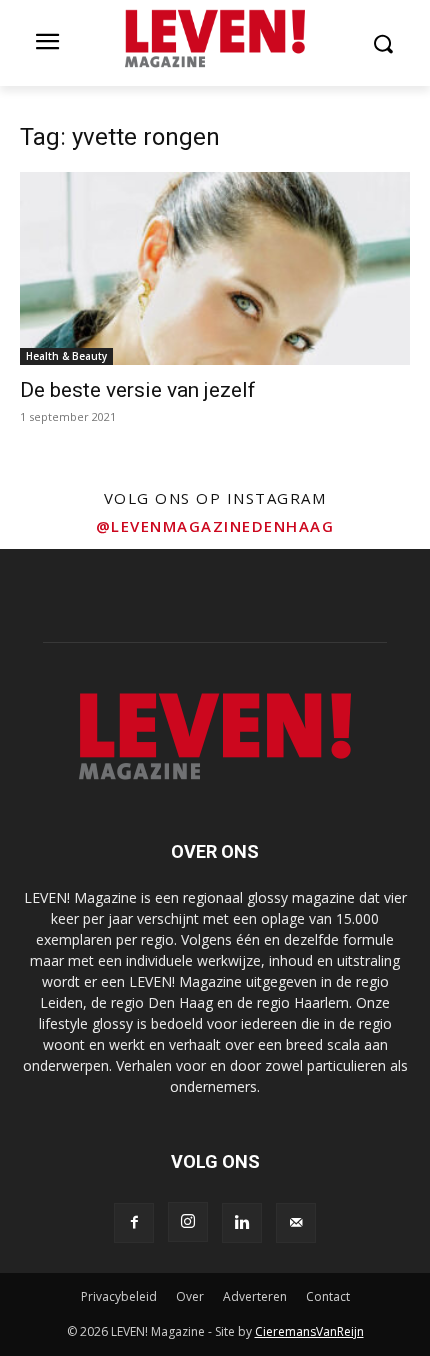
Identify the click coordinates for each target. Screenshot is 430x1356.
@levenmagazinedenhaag (215, 526)
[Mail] (296, 1223)
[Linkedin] (242, 1223)
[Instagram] (188, 1222)
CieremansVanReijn (309, 1331)
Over (190, 1296)
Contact (328, 1296)
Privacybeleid (119, 1296)
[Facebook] (134, 1223)
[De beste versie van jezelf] (215, 268)
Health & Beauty (66, 356)
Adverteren (255, 1296)
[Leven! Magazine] (215, 39)
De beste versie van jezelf (138, 390)
